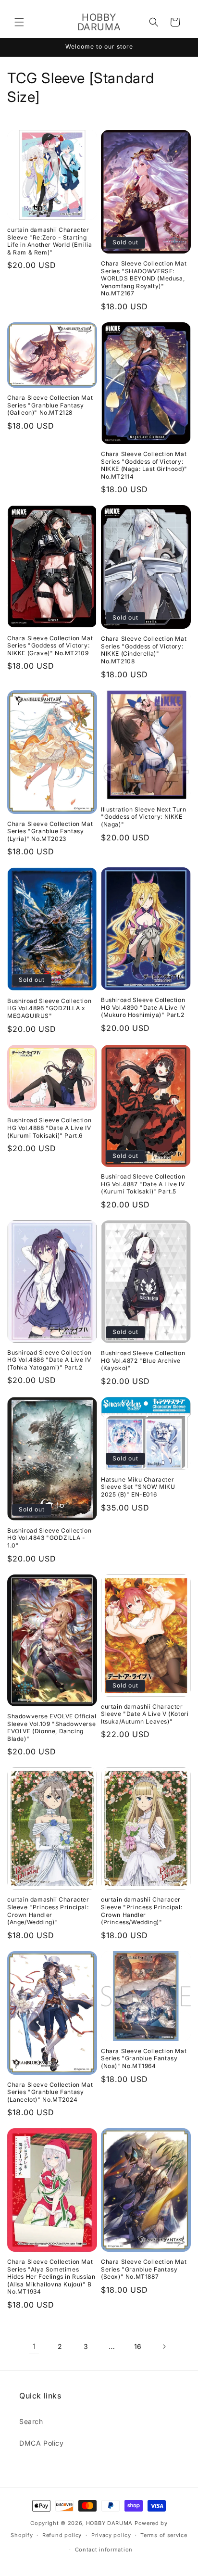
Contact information (104, 2550)
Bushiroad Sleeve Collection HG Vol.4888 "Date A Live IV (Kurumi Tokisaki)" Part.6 (49, 1128)
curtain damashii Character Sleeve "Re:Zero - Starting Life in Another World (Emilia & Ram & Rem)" (49, 241)
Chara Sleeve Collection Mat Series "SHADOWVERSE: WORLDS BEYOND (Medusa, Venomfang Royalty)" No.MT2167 (144, 278)
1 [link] (34, 2346)
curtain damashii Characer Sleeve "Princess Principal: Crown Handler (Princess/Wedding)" (142, 1911)
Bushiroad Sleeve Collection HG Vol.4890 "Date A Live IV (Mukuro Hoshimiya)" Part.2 (143, 1007)
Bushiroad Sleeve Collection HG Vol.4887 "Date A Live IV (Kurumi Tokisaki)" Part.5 (143, 1184)
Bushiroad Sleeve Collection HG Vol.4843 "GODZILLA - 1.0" (49, 1538)
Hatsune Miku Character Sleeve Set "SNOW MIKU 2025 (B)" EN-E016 (138, 1487)
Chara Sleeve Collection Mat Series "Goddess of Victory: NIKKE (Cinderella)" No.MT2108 (144, 650)
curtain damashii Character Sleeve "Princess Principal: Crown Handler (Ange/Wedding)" (48, 1911)
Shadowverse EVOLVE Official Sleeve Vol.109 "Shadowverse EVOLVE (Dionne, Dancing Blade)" (52, 1727)
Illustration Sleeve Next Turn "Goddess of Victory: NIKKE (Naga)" (143, 817)
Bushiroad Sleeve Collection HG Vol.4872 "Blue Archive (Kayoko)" (143, 1360)
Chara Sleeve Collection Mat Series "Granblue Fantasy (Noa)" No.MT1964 (144, 2058)
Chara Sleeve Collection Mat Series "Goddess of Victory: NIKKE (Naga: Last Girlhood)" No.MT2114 (144, 465)
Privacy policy (111, 2535)
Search (31, 2421)
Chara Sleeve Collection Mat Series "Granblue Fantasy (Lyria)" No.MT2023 (50, 831)
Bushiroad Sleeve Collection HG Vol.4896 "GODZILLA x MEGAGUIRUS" (49, 1008)
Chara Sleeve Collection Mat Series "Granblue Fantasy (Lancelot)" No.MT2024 (50, 2092)
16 (138, 2346)
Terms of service (164, 2535)
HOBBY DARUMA (109, 2523)
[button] (19, 22)
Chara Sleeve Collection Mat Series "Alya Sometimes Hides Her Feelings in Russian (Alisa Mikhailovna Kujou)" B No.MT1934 (51, 2277)
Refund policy (62, 2535)
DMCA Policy (42, 2443)
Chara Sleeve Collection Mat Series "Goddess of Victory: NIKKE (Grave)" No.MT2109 (50, 646)
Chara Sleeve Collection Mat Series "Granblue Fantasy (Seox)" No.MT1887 (144, 2269)
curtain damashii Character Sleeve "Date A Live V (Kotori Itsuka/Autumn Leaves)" (145, 1714)
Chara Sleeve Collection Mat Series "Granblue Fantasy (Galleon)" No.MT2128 (50, 405)
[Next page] (164, 2347)
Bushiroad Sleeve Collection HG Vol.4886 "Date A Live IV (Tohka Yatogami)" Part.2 (49, 1360)
